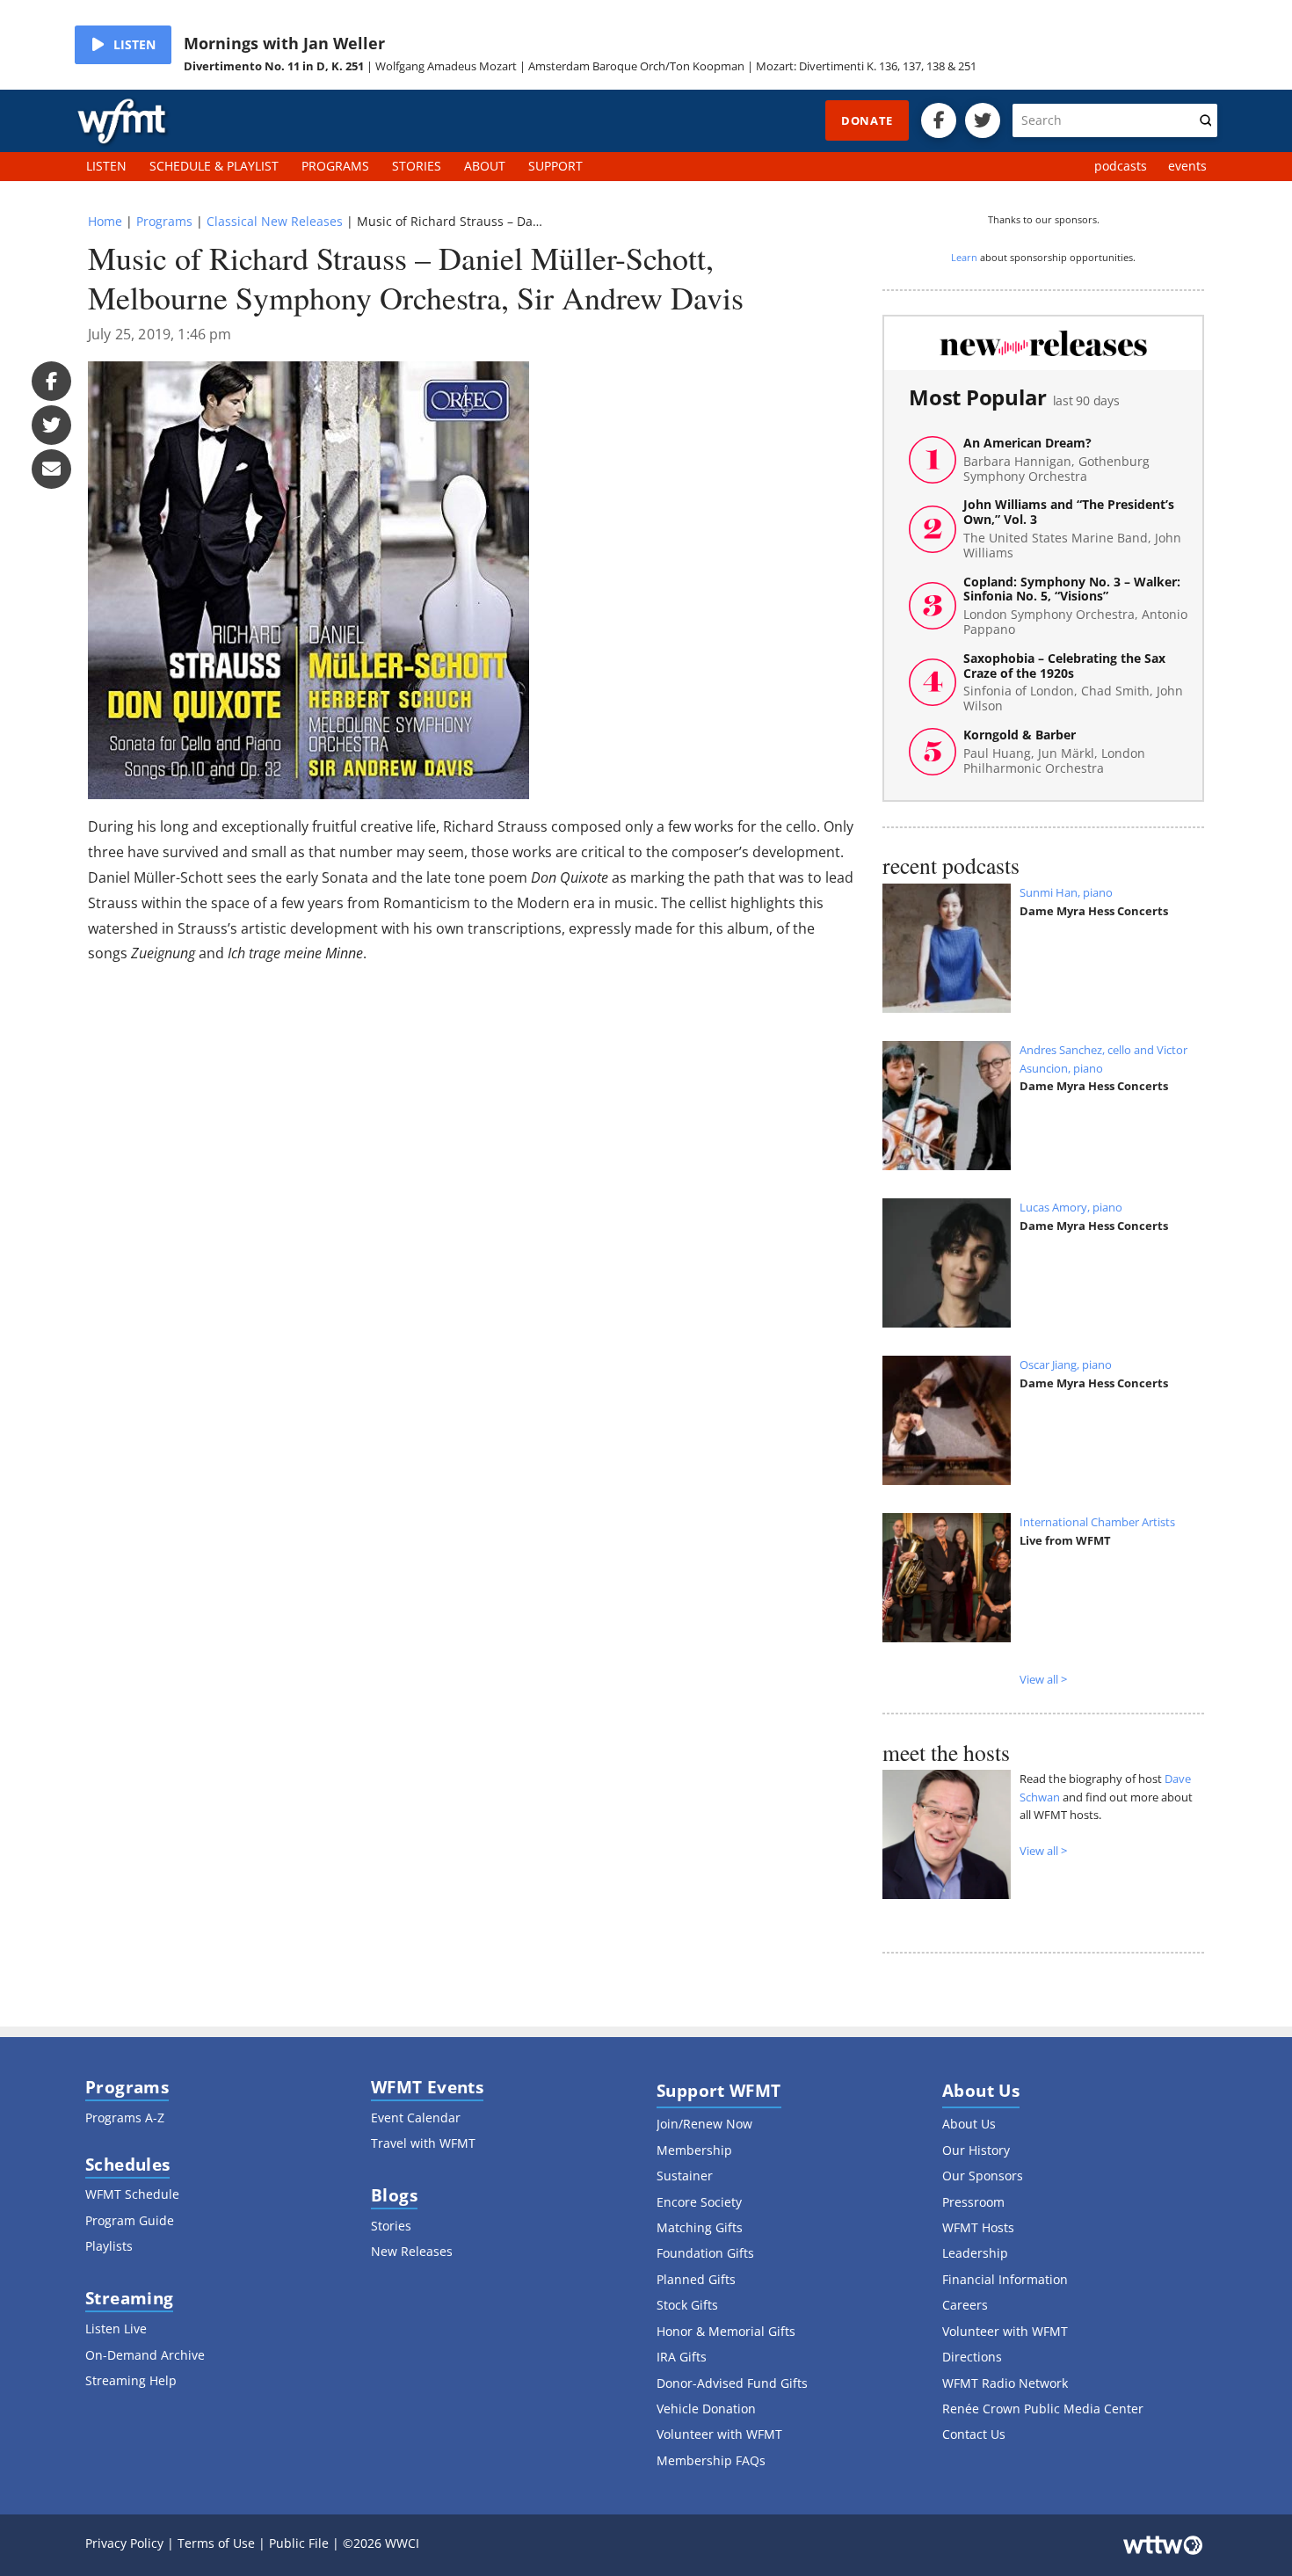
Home (105, 221)
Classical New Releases (275, 221)
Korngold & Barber (1054, 752)
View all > (1043, 1679)
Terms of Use (216, 2543)
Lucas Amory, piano (1071, 1207)
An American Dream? (1056, 460)
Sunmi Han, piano (1066, 892)
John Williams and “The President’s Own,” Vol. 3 (1072, 529)
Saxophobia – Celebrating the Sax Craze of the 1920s (1073, 683)
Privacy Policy (124, 2543)
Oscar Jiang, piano (1066, 1364)
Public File (299, 2543)
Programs (164, 221)
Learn (964, 257)
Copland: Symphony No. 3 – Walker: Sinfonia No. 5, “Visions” (1075, 606)
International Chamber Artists (1097, 1522)
